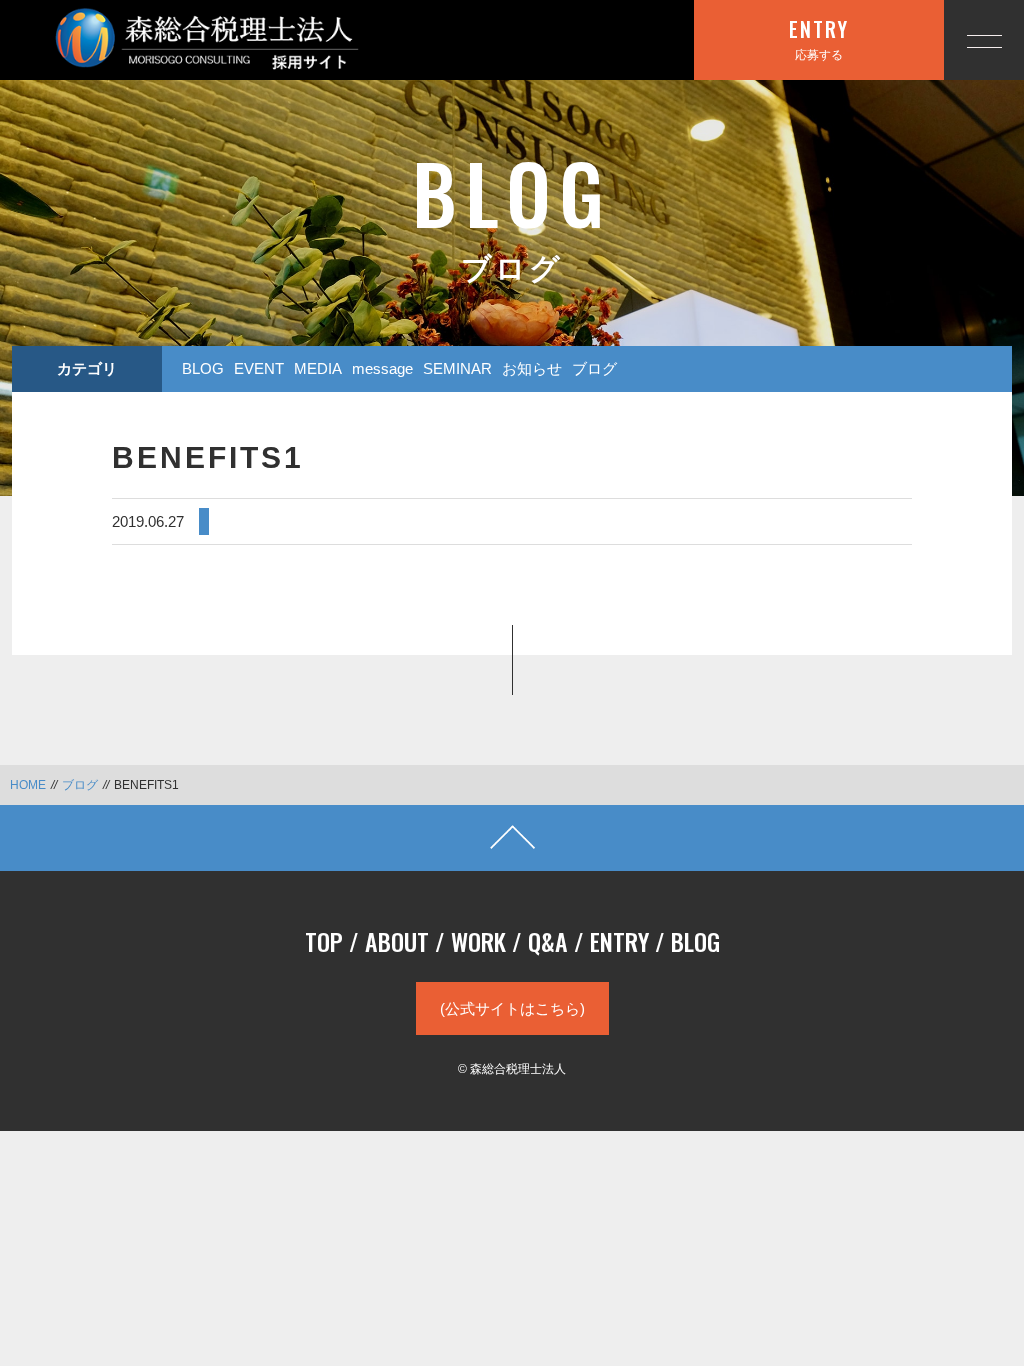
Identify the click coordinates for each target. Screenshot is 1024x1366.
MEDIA (318, 368)
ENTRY (619, 941)
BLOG (203, 368)
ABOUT (397, 941)
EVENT (259, 368)
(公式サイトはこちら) (512, 1008)
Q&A (548, 941)
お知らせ (532, 368)
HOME (28, 785)
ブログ (594, 368)
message (382, 368)
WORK (478, 941)
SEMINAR (457, 368)
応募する (819, 38)
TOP (324, 941)
